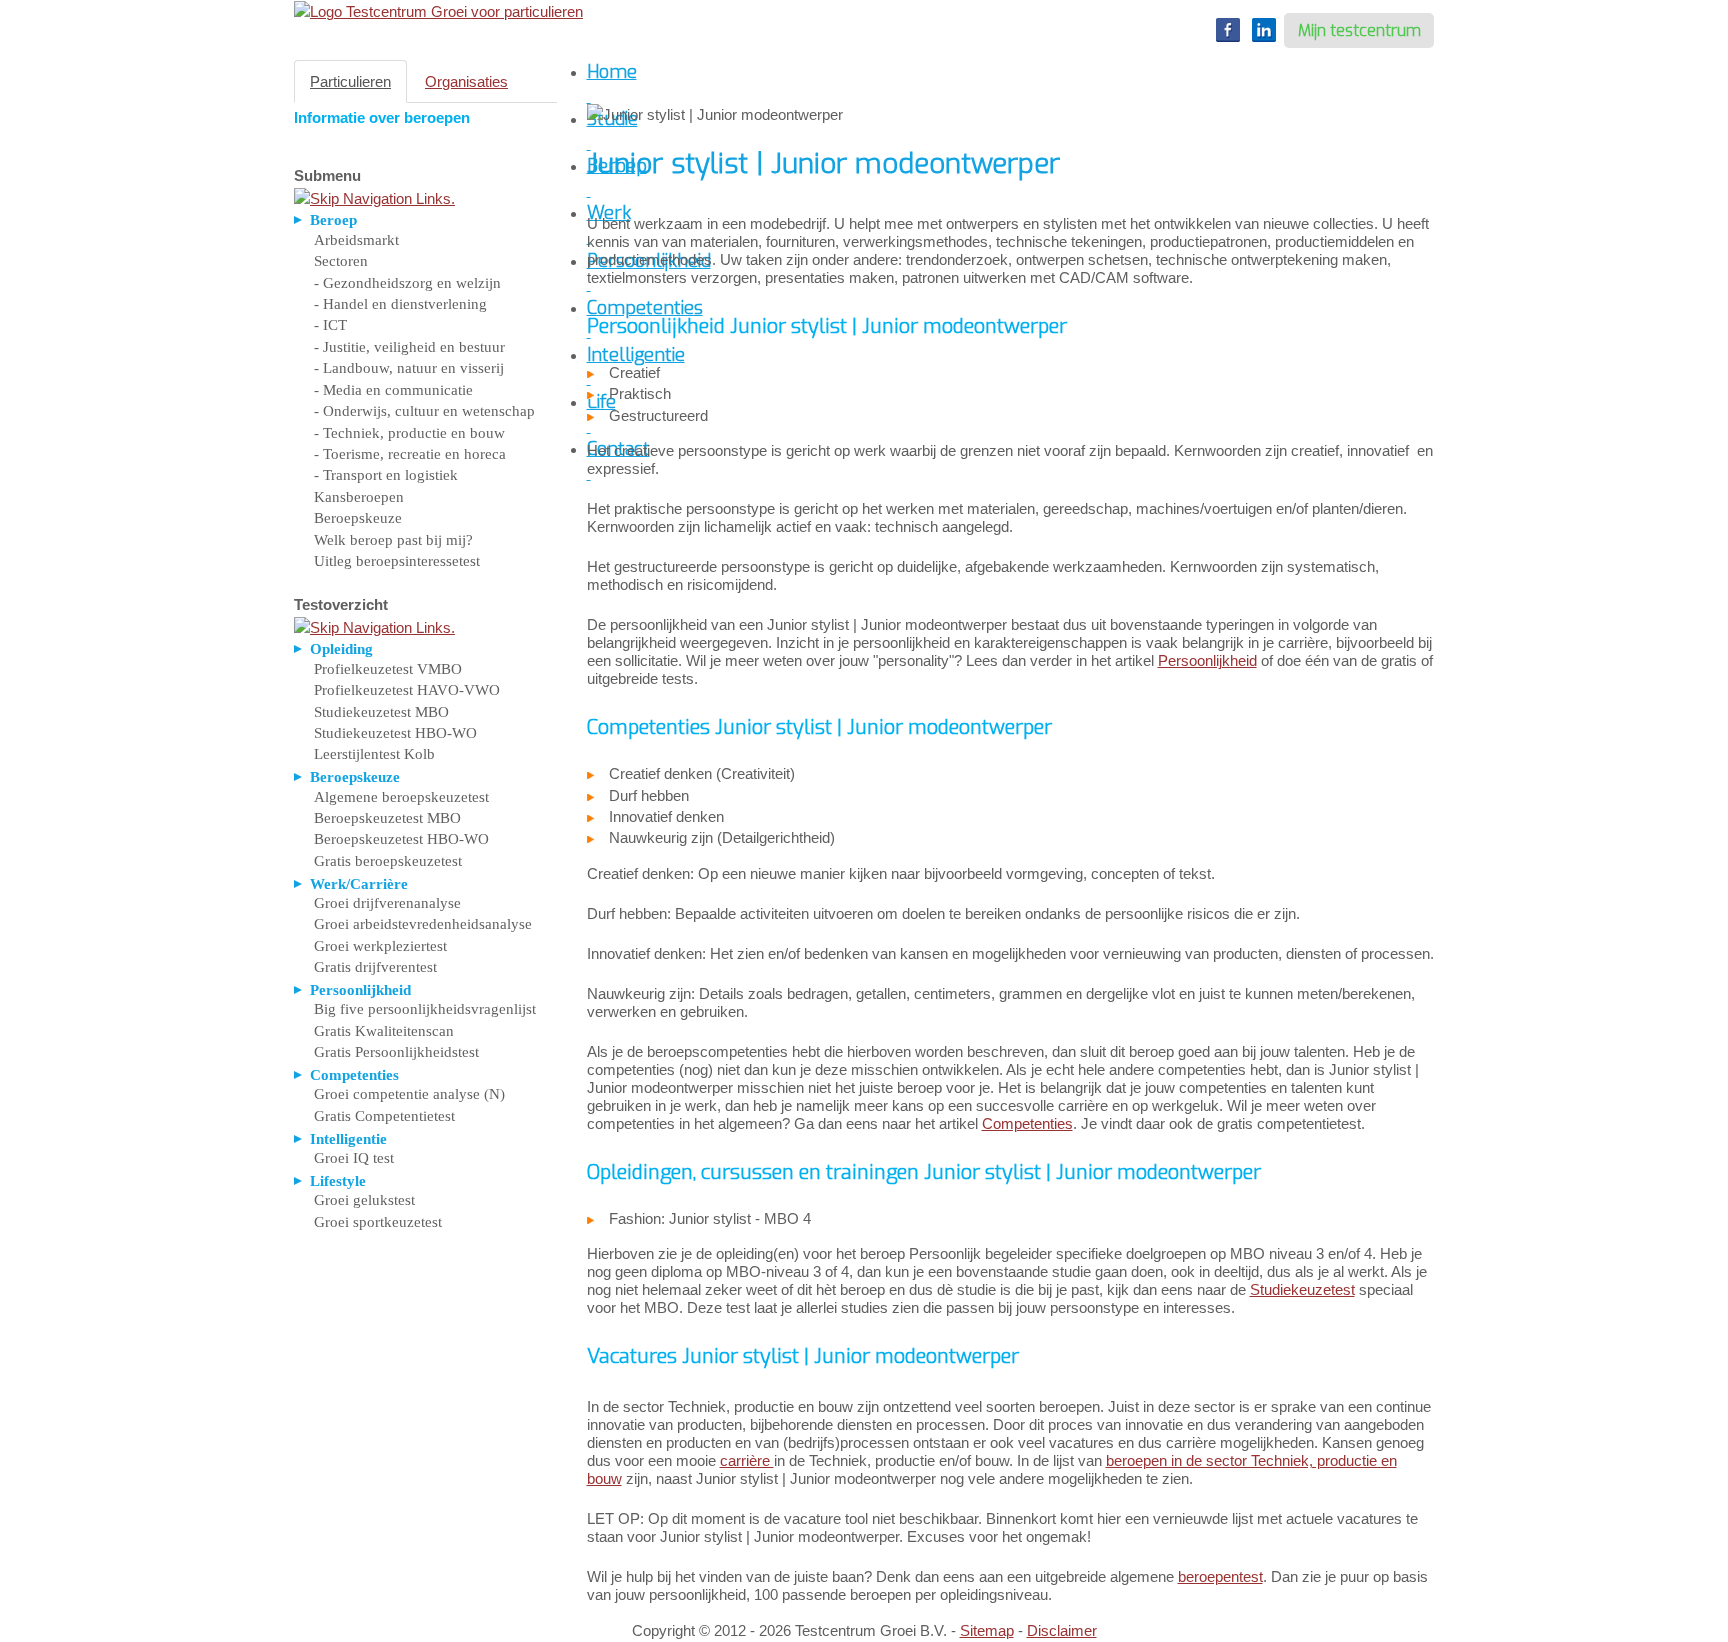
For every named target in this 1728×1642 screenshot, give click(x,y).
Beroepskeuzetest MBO (387, 818)
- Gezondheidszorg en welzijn (407, 283)
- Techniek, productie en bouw (409, 433)
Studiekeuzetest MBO (381, 712)
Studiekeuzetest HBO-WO (395, 733)
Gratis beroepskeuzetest (388, 861)
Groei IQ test (354, 1158)
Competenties (1027, 1123)
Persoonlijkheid (1207, 660)
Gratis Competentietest (384, 1116)
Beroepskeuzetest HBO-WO (401, 839)
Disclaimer (1062, 1630)
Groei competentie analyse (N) (409, 1094)
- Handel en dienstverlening (400, 304)
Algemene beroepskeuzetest (401, 797)
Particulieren (350, 81)
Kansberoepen (359, 497)
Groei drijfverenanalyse (387, 903)
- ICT (330, 325)
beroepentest (1220, 1576)
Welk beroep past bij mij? (393, 540)
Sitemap (987, 1630)
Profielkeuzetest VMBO (388, 669)
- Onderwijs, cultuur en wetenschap (424, 411)
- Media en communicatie (393, 390)
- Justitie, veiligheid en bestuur (409, 347)
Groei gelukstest (364, 1200)
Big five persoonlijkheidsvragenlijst (425, 1009)
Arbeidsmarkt (356, 240)
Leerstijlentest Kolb (374, 754)
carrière (747, 1460)
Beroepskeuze (358, 518)
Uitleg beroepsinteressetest (397, 561)
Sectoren (341, 261)
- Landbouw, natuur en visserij (409, 368)
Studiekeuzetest (1302, 1289)
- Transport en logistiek (386, 475)
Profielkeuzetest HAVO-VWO (407, 690)
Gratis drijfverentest (375, 967)
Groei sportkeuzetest (378, 1222)
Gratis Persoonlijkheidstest (396, 1052)
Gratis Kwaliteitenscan (384, 1031)
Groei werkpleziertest (380, 946)
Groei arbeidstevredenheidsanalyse (423, 924)
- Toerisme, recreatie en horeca (410, 454)
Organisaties (466, 81)
